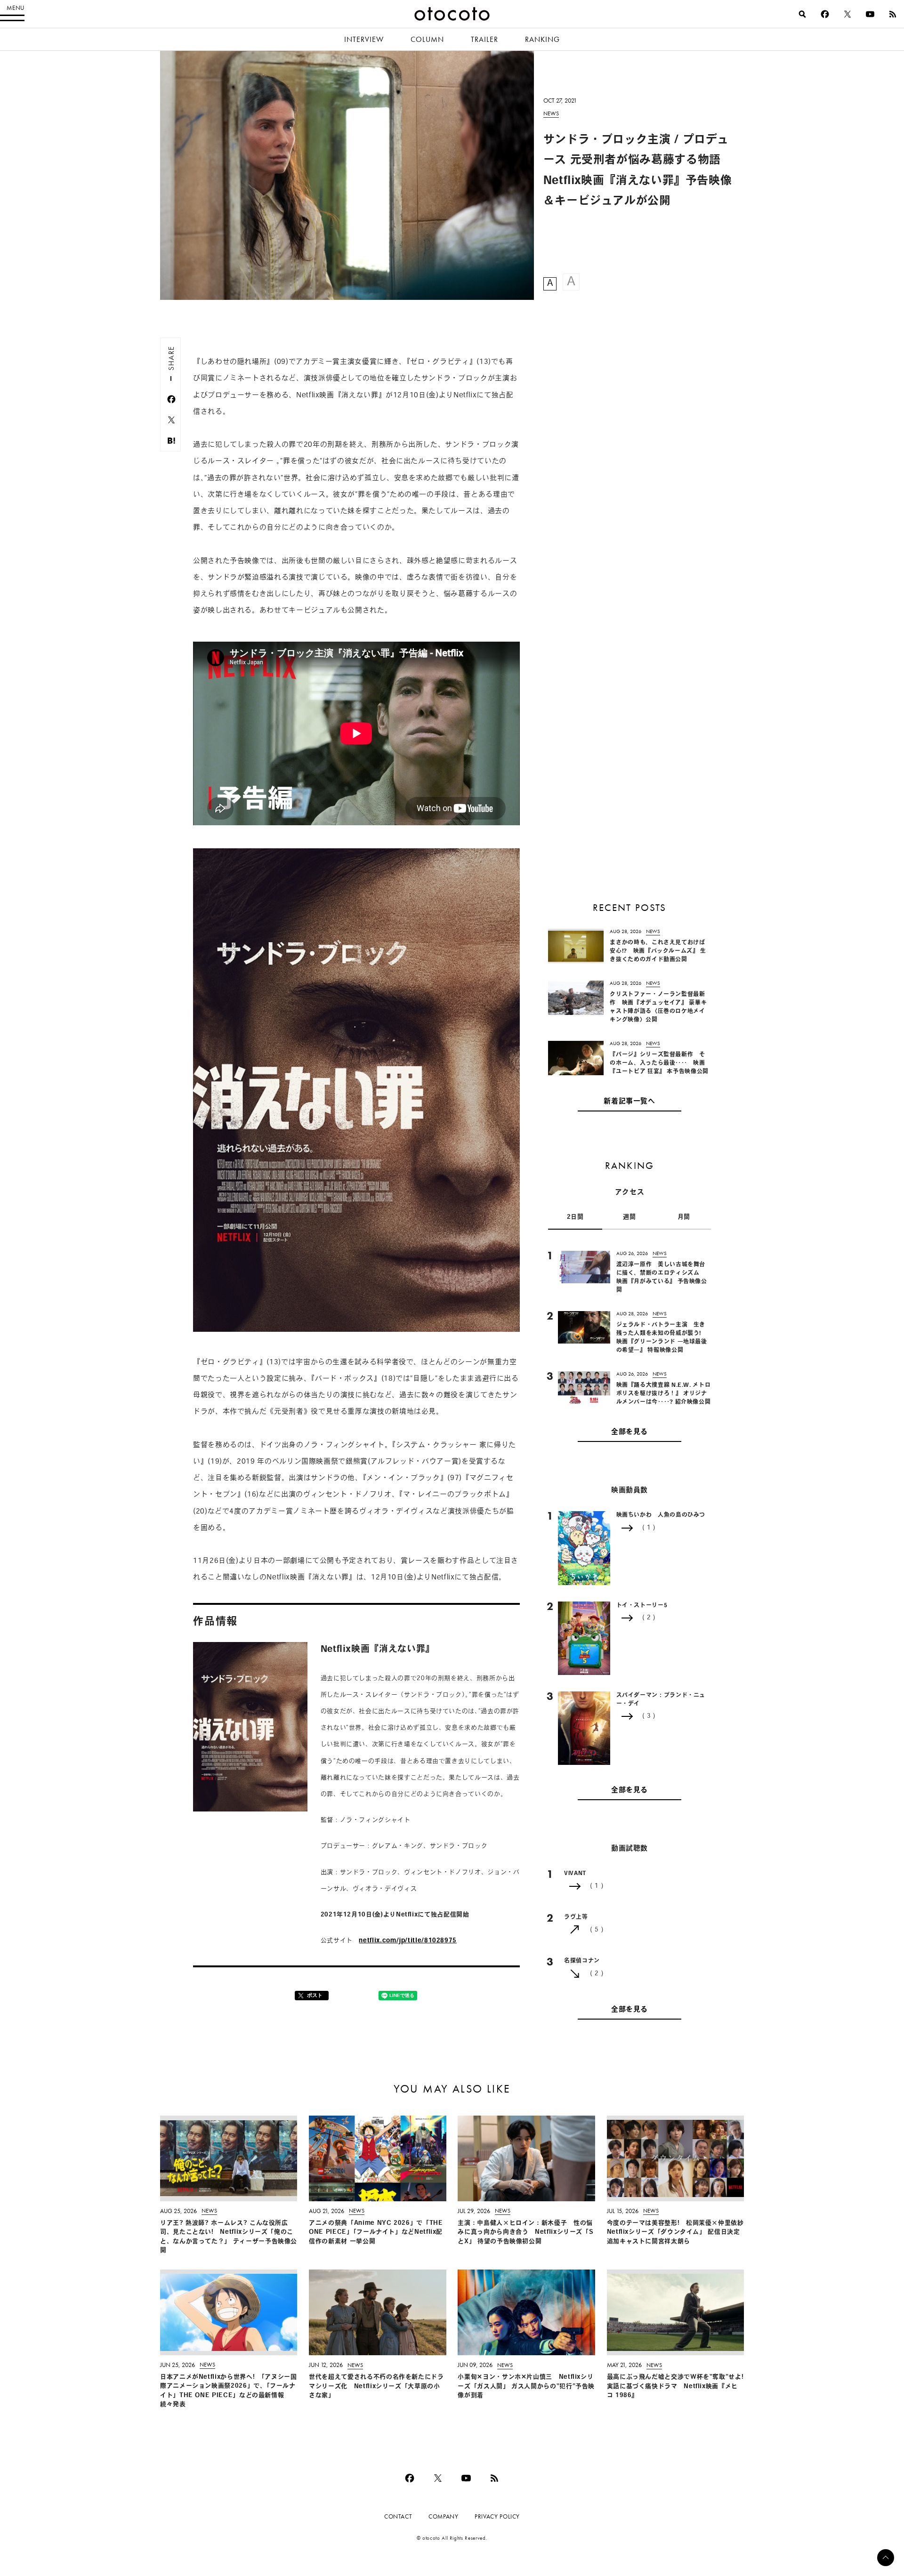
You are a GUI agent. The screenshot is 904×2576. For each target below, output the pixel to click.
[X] (847, 14)
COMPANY (443, 2516)
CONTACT (398, 2516)
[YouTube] (870, 14)
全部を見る (630, 1432)
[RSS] (893, 14)
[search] (802, 14)
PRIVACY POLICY (497, 2516)
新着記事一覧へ (629, 1102)
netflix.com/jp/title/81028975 (408, 1941)
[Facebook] (825, 14)
